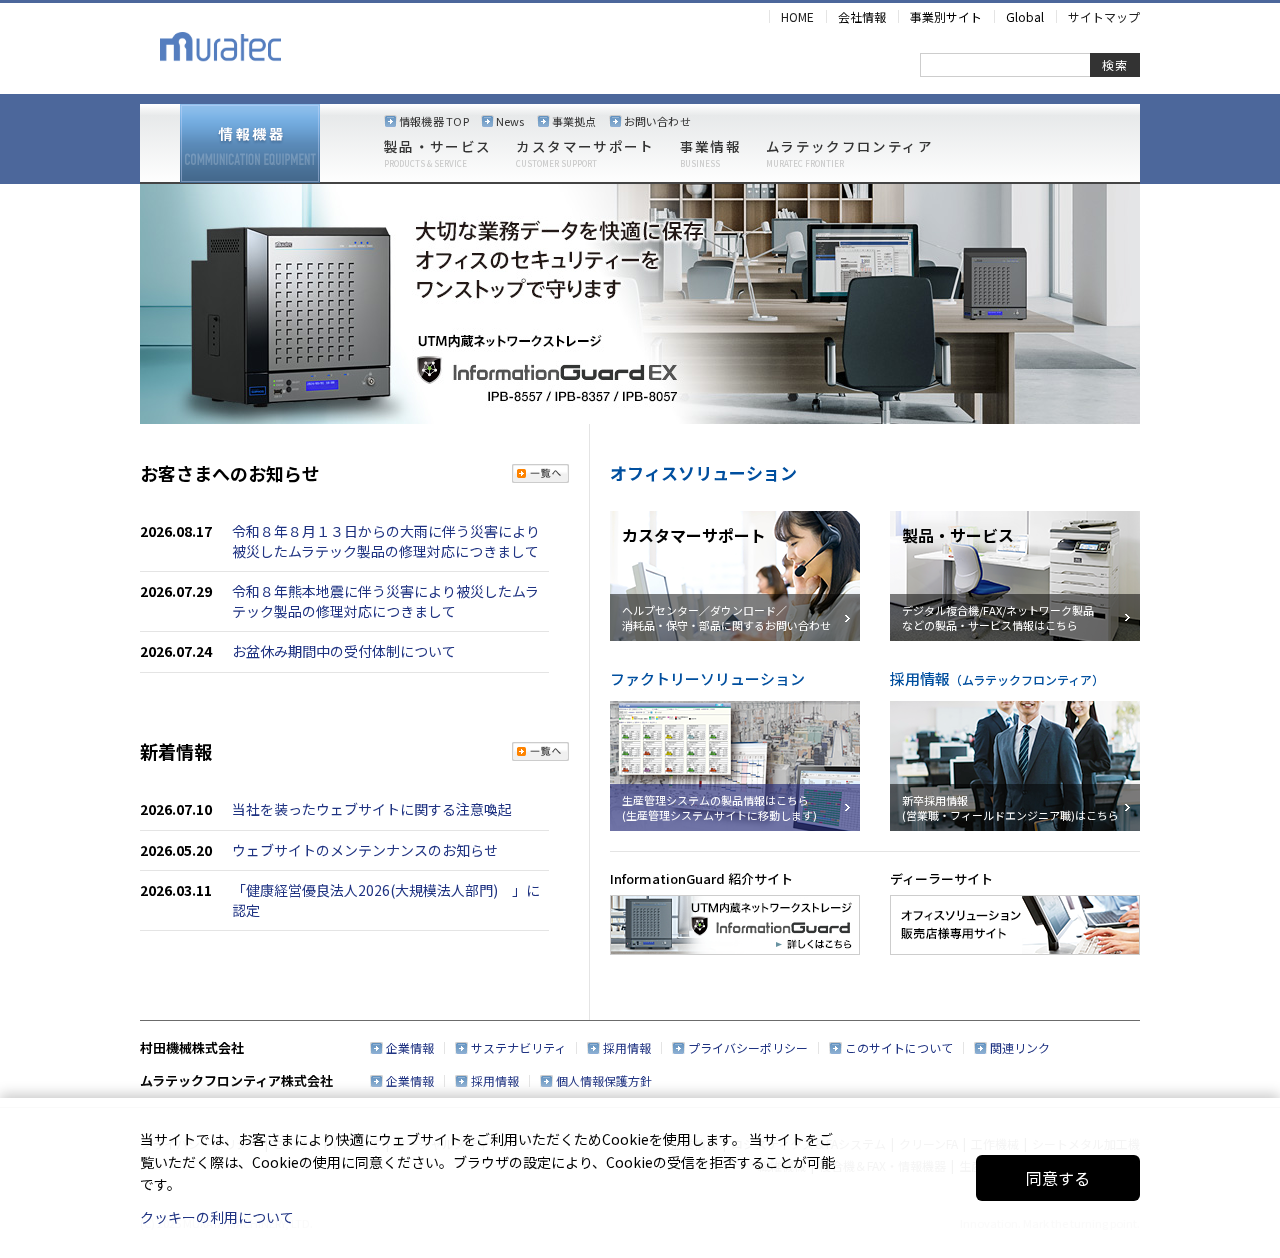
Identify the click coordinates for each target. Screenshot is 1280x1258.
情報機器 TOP (434, 121)
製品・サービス (437, 154)
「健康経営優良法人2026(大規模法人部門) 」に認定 (386, 900)
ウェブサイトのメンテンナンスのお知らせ (365, 850)
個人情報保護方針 (604, 1080)
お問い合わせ (657, 121)
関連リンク (1020, 1047)
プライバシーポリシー (748, 1047)
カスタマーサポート (585, 154)
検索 (1115, 64)
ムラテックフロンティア (849, 154)
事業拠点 (574, 121)
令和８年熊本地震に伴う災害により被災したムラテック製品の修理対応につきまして (385, 601)
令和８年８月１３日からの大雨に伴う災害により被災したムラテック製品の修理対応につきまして (386, 541)
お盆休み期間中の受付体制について (344, 651)
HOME (797, 16)
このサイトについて (899, 1047)
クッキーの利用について (217, 1217)
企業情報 (410, 1047)
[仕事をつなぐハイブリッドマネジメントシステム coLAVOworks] (640, 304)
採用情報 (627, 1047)
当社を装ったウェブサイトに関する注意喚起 (372, 809)
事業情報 (710, 154)
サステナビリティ (518, 1047)
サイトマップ (1104, 16)
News (510, 121)
